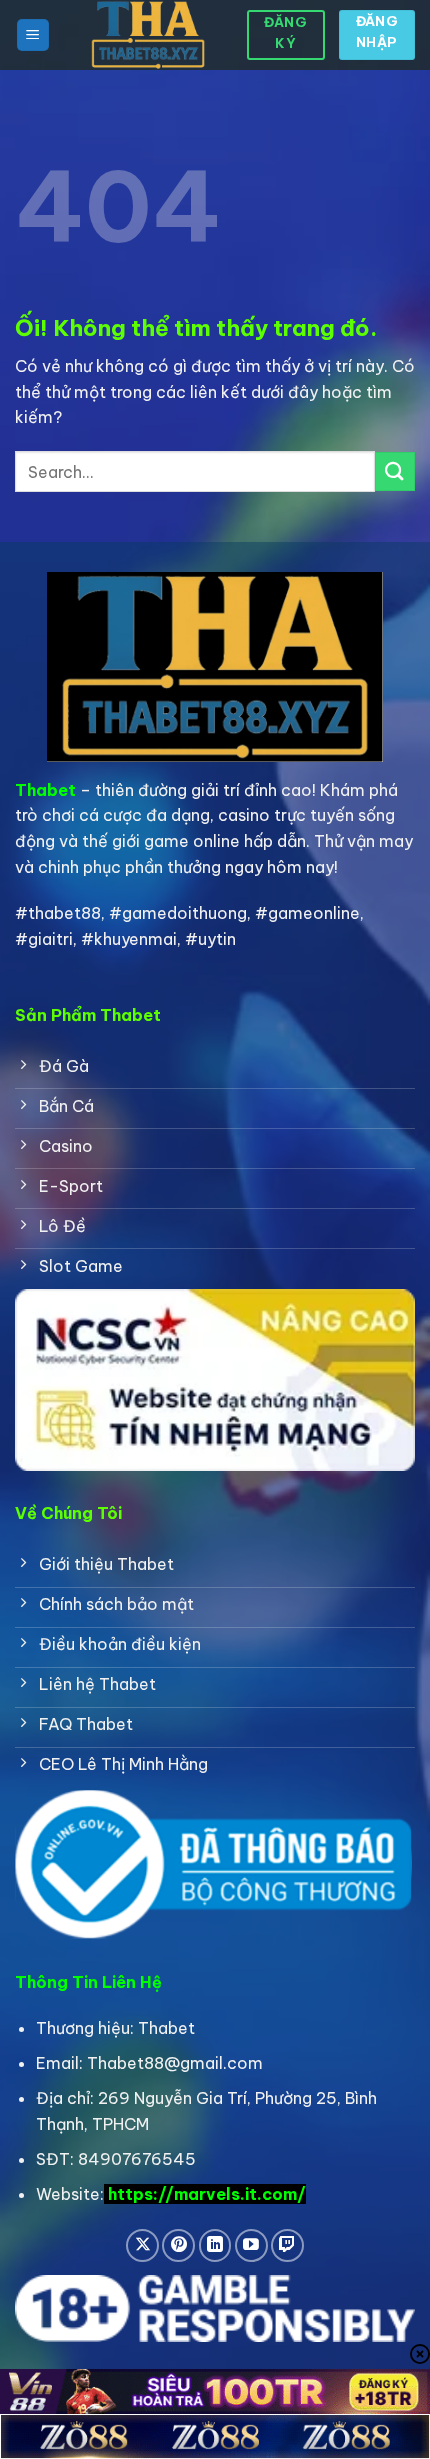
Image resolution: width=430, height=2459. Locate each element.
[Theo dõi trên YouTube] (251, 2245)
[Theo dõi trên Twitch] (287, 2245)
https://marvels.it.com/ (207, 2194)
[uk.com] (148, 35)
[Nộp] (395, 471)
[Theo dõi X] (142, 2245)
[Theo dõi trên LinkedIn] (215, 2245)
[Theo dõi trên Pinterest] (178, 2245)
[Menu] (33, 35)
